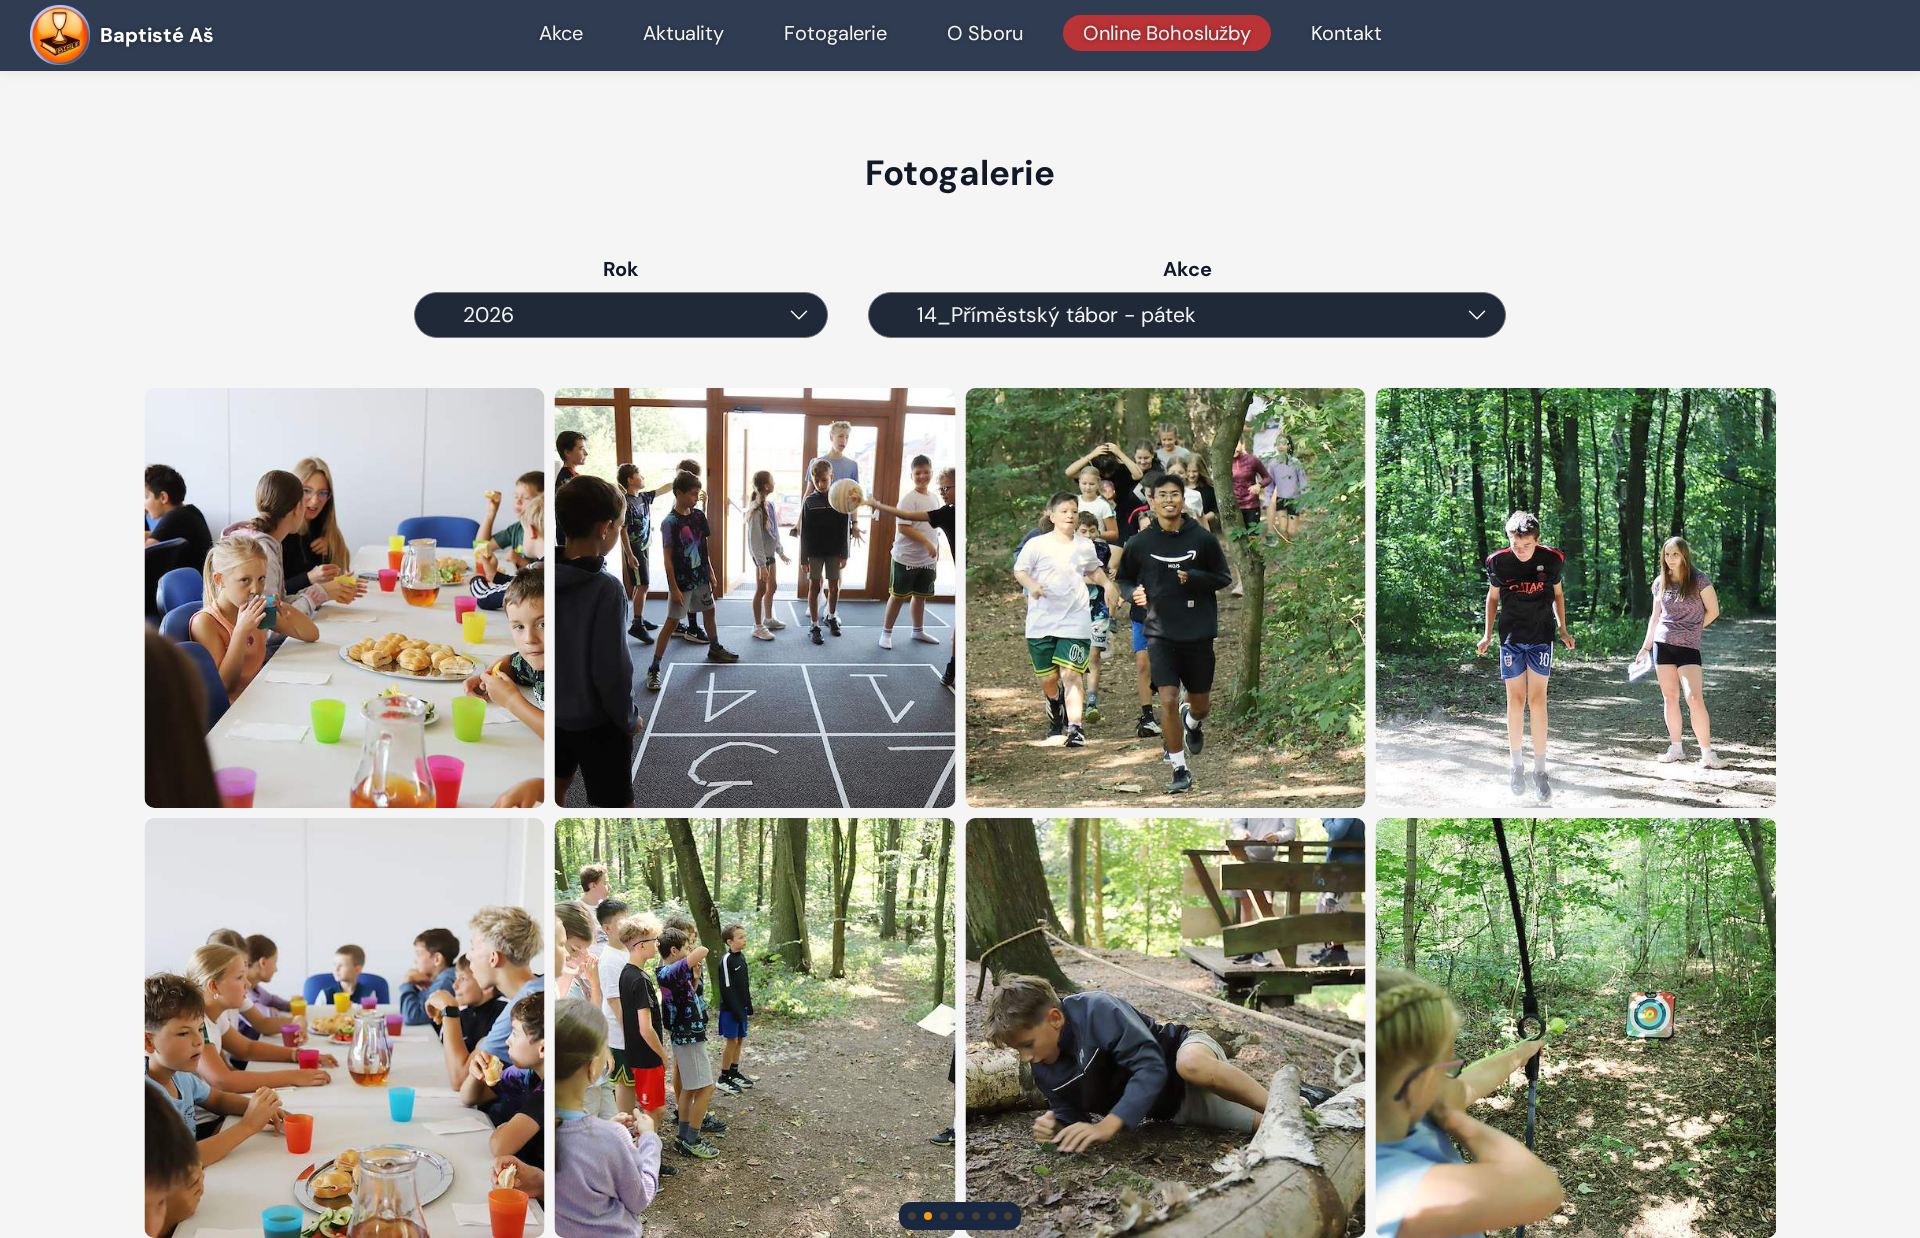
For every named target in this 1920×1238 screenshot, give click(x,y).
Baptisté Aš (157, 35)
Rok (621, 269)
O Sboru (985, 33)
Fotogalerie (835, 33)
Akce (561, 33)
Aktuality (683, 33)
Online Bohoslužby (1167, 33)
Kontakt (1346, 33)
